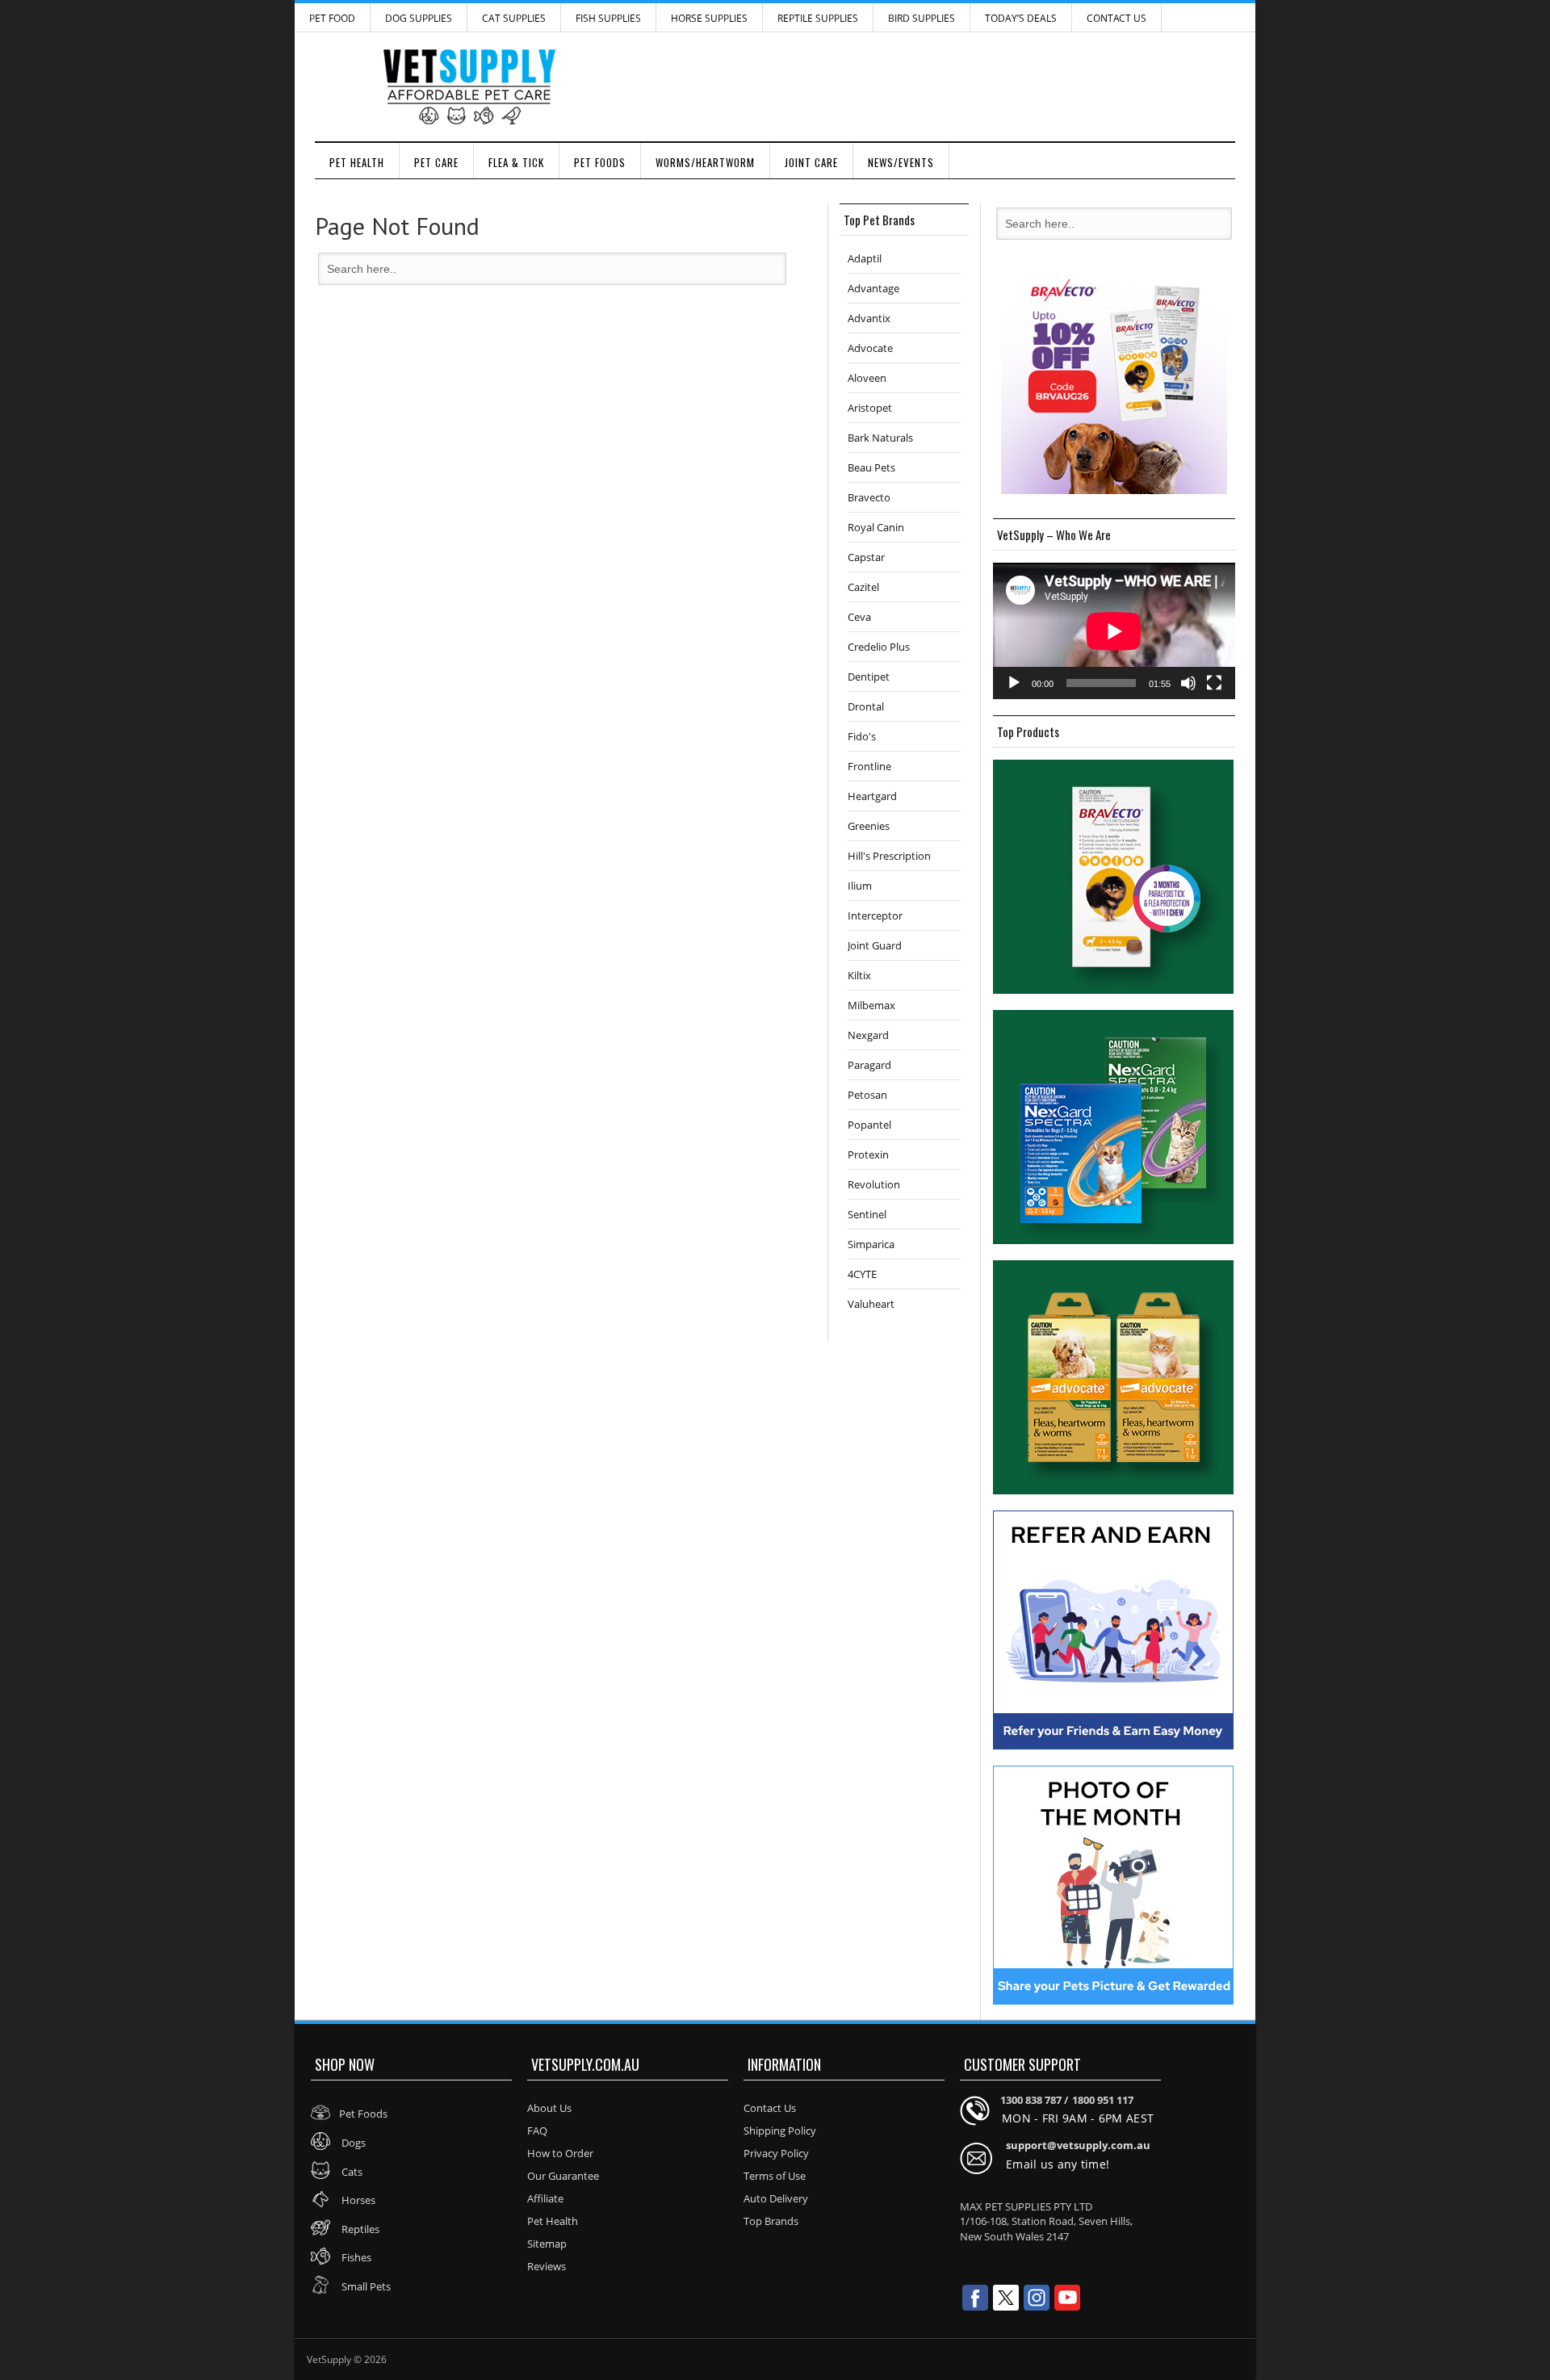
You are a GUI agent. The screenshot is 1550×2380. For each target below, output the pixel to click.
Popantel (869, 1125)
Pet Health (357, 162)
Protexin (868, 1154)
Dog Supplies (419, 18)
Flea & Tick (516, 162)
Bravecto (869, 497)
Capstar (866, 557)
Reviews (547, 2266)
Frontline (869, 766)
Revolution (874, 1184)
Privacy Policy (776, 2153)
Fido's (862, 736)
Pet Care (436, 162)
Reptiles (359, 2229)
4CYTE (862, 1274)
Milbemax (871, 1005)
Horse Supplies (709, 18)
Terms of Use (775, 2176)
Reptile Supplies (818, 18)
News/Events (901, 162)
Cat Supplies (514, 18)
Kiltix (859, 975)
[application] (1114, 631)
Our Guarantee (563, 2176)
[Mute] (1188, 683)
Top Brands (771, 2221)
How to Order (560, 2153)
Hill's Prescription (889, 856)
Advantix (869, 318)
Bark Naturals (880, 438)
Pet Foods (600, 162)
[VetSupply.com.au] (775, 87)
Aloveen (867, 378)
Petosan (867, 1095)
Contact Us (1116, 18)
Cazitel (863, 587)
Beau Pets (871, 467)
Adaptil (865, 258)
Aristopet (870, 408)
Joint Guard (875, 945)
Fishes (355, 2257)
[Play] (1014, 683)
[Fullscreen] (1214, 683)
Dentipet (869, 677)
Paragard (869, 1065)
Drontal (866, 706)
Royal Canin (876, 527)
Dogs (352, 2143)
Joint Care (811, 162)
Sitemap (547, 2244)
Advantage (873, 288)
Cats (351, 2172)
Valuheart (871, 1304)
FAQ (537, 2131)
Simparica (871, 1244)
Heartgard (872, 796)
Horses (357, 2200)
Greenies (869, 826)
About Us (549, 2108)
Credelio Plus (879, 647)
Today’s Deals (1021, 18)
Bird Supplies (922, 18)
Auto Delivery (776, 2198)
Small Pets (365, 2286)
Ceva (859, 617)
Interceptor (875, 916)
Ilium (860, 886)
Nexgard (868, 1035)
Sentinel (867, 1214)
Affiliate (545, 2198)
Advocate (870, 348)
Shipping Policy (780, 2131)
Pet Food (332, 18)
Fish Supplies (608, 18)
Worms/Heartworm (705, 162)
